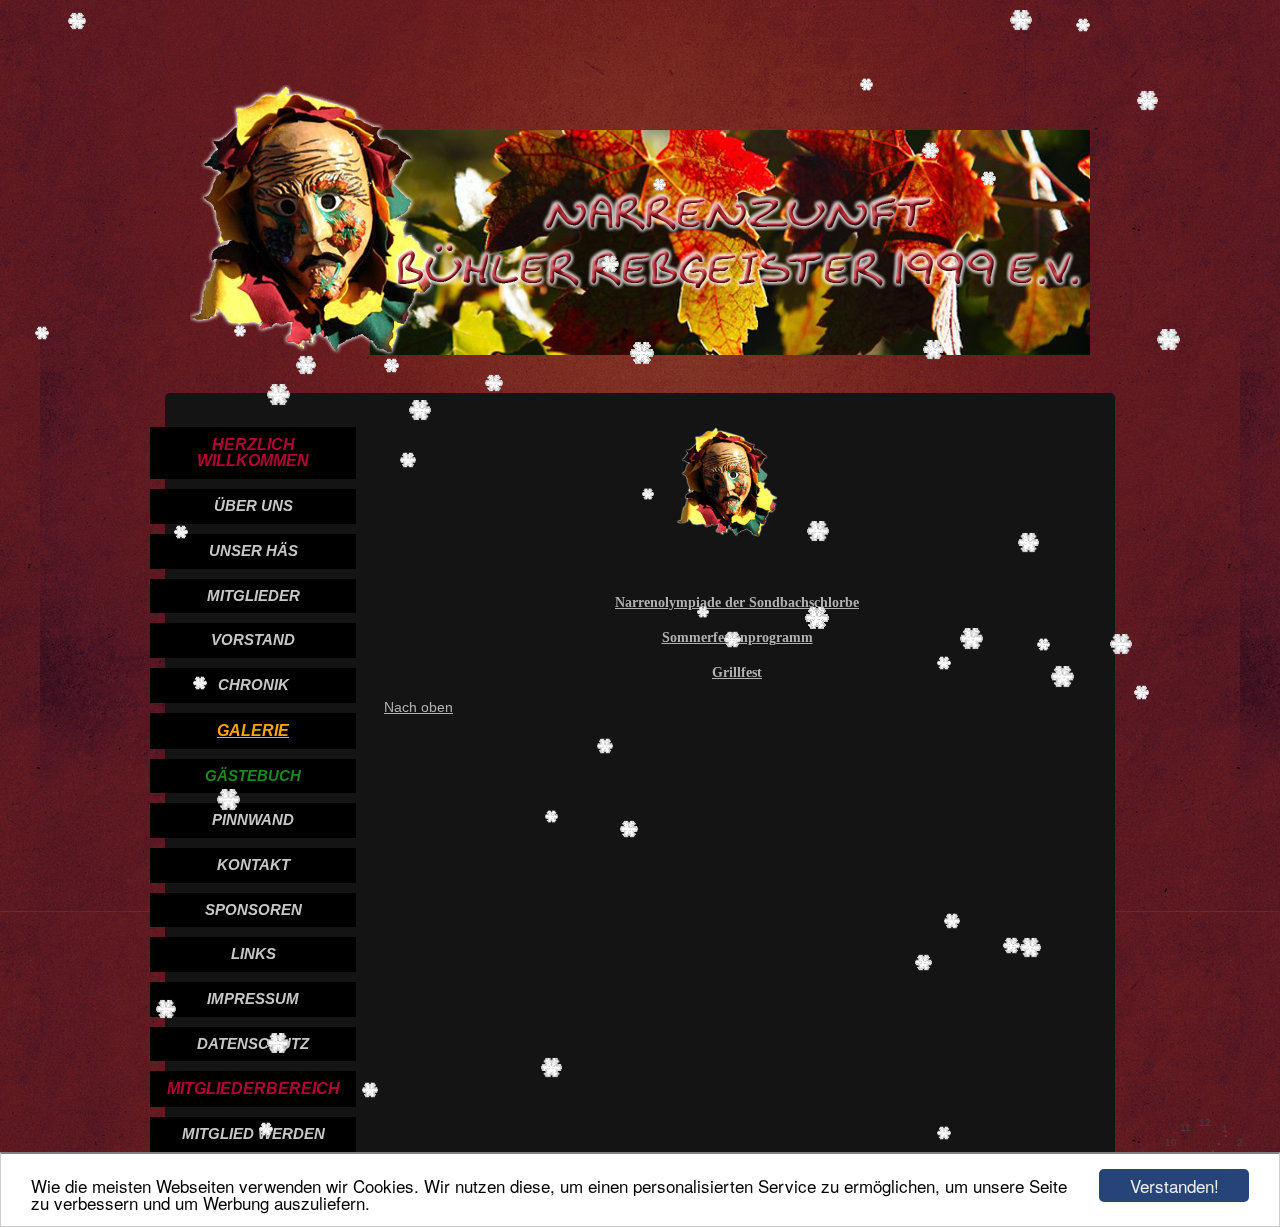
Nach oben (418, 707)
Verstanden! (1174, 1185)
